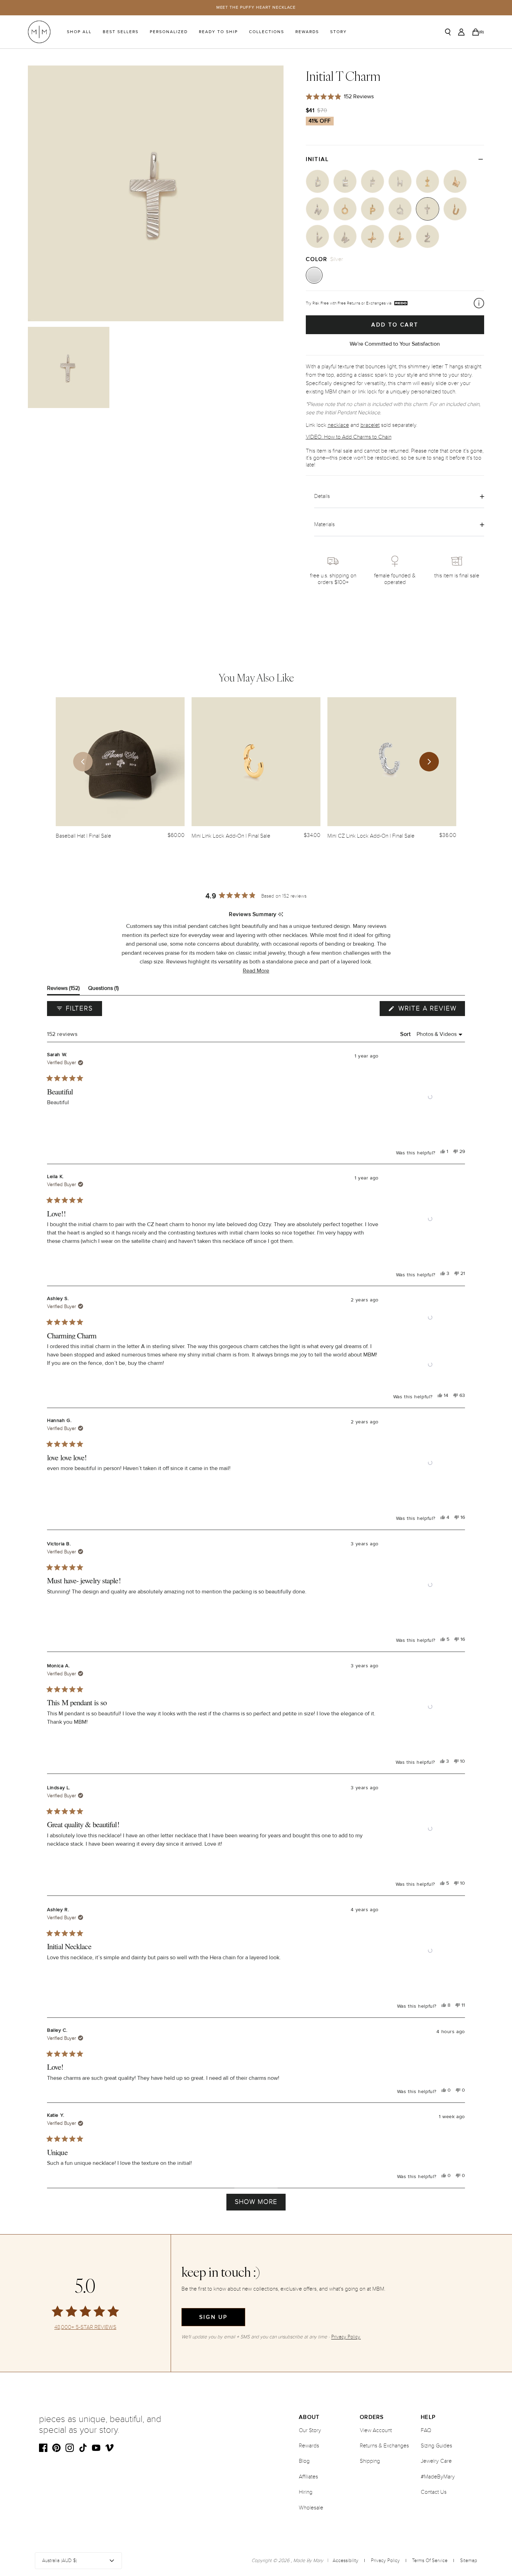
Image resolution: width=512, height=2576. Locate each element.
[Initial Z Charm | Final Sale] (428, 236)
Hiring (306, 2492)
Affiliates (308, 2477)
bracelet (370, 425)
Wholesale (311, 2508)
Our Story (310, 2430)
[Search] (448, 32)
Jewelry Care (436, 2461)
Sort (406, 1034)
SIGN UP (213, 2317)
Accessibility (346, 2560)
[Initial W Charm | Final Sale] (345, 236)
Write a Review (430, 1010)
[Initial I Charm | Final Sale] (428, 181)
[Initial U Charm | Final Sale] (455, 209)
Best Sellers (121, 32)
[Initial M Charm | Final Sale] (455, 181)
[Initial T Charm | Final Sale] (428, 209)
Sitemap (469, 2560)
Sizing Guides (436, 2446)
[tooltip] (281, 915)
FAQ (426, 2430)
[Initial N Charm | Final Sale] (317, 209)
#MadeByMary (438, 2477)
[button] (256, 971)
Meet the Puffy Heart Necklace (256, 7)
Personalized (169, 32)
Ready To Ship (218, 32)
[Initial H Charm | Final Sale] (400, 181)
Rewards (307, 32)
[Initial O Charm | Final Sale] (345, 209)
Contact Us (434, 2492)
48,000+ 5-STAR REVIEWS (85, 2327)
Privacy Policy (385, 2560)
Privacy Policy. (346, 2337)
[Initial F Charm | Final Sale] (373, 181)
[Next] (429, 762)
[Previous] (83, 762)
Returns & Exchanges (384, 2446)
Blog (304, 2461)
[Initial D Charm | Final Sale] (317, 181)
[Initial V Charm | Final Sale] (317, 236)
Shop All (79, 32)
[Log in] (461, 32)
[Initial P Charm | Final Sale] (373, 209)
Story (339, 32)
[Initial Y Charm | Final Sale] (400, 236)
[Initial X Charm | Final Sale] (373, 236)
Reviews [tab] (63, 990)
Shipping (370, 2461)
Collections (267, 32)
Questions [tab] (103, 990)
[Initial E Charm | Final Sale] (345, 181)
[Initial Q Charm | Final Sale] (400, 209)
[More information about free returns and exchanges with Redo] (479, 303)
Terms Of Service (430, 2560)
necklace (338, 425)
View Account (376, 2430)
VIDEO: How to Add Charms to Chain (349, 437)
